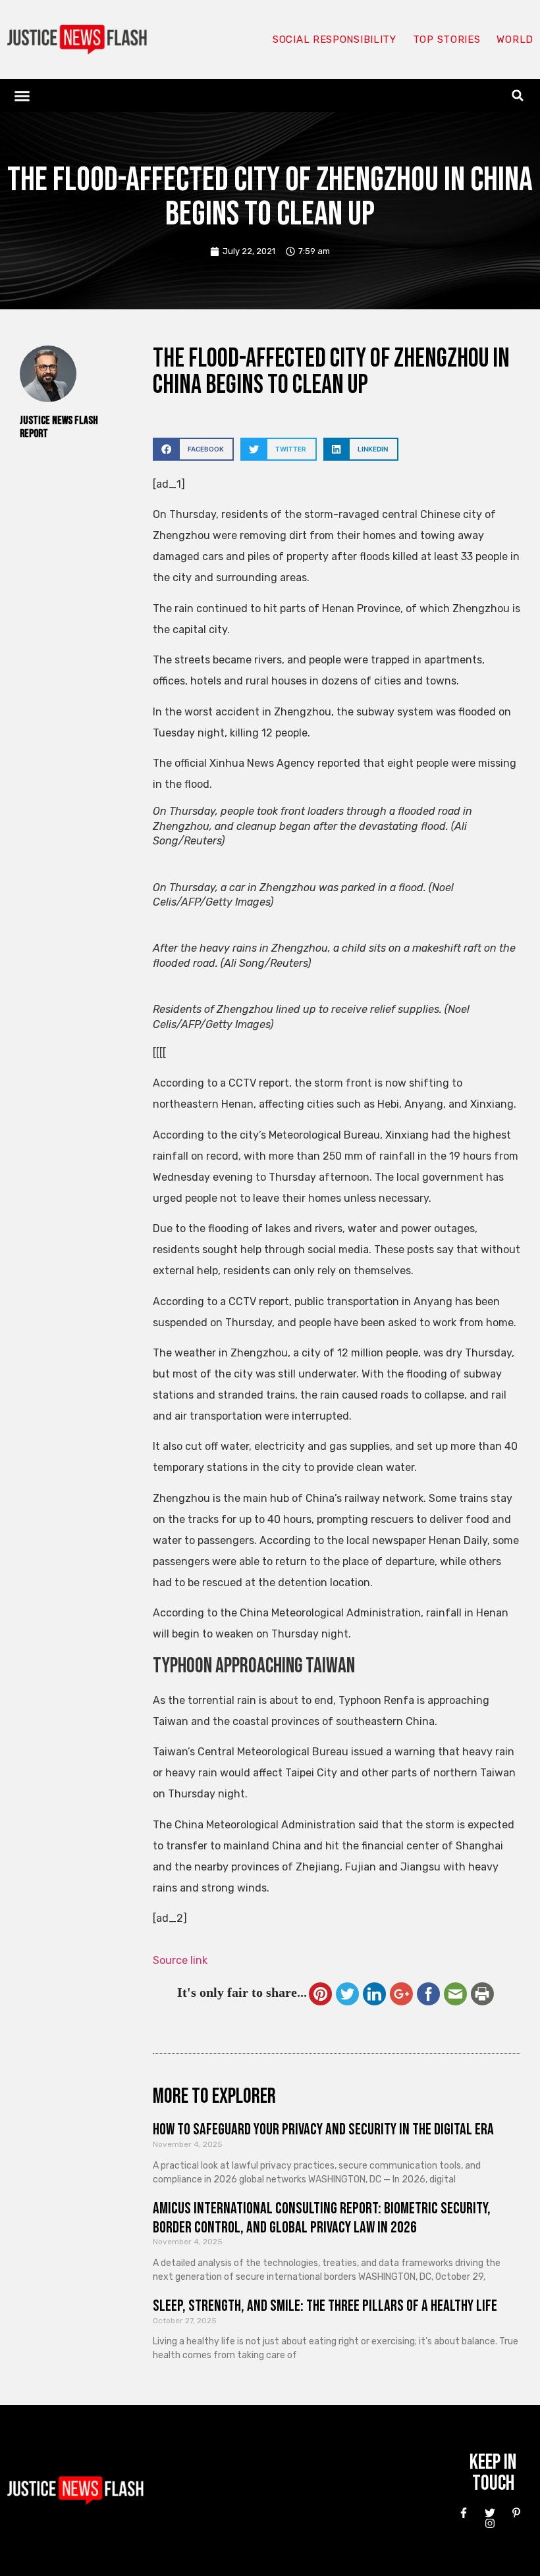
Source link (180, 1960)
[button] (22, 95)
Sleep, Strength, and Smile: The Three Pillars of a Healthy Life (325, 2306)
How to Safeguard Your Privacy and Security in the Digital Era (323, 2129)
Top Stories (447, 39)
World (515, 39)
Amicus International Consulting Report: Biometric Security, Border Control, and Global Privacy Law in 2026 (322, 2218)
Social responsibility (335, 39)
